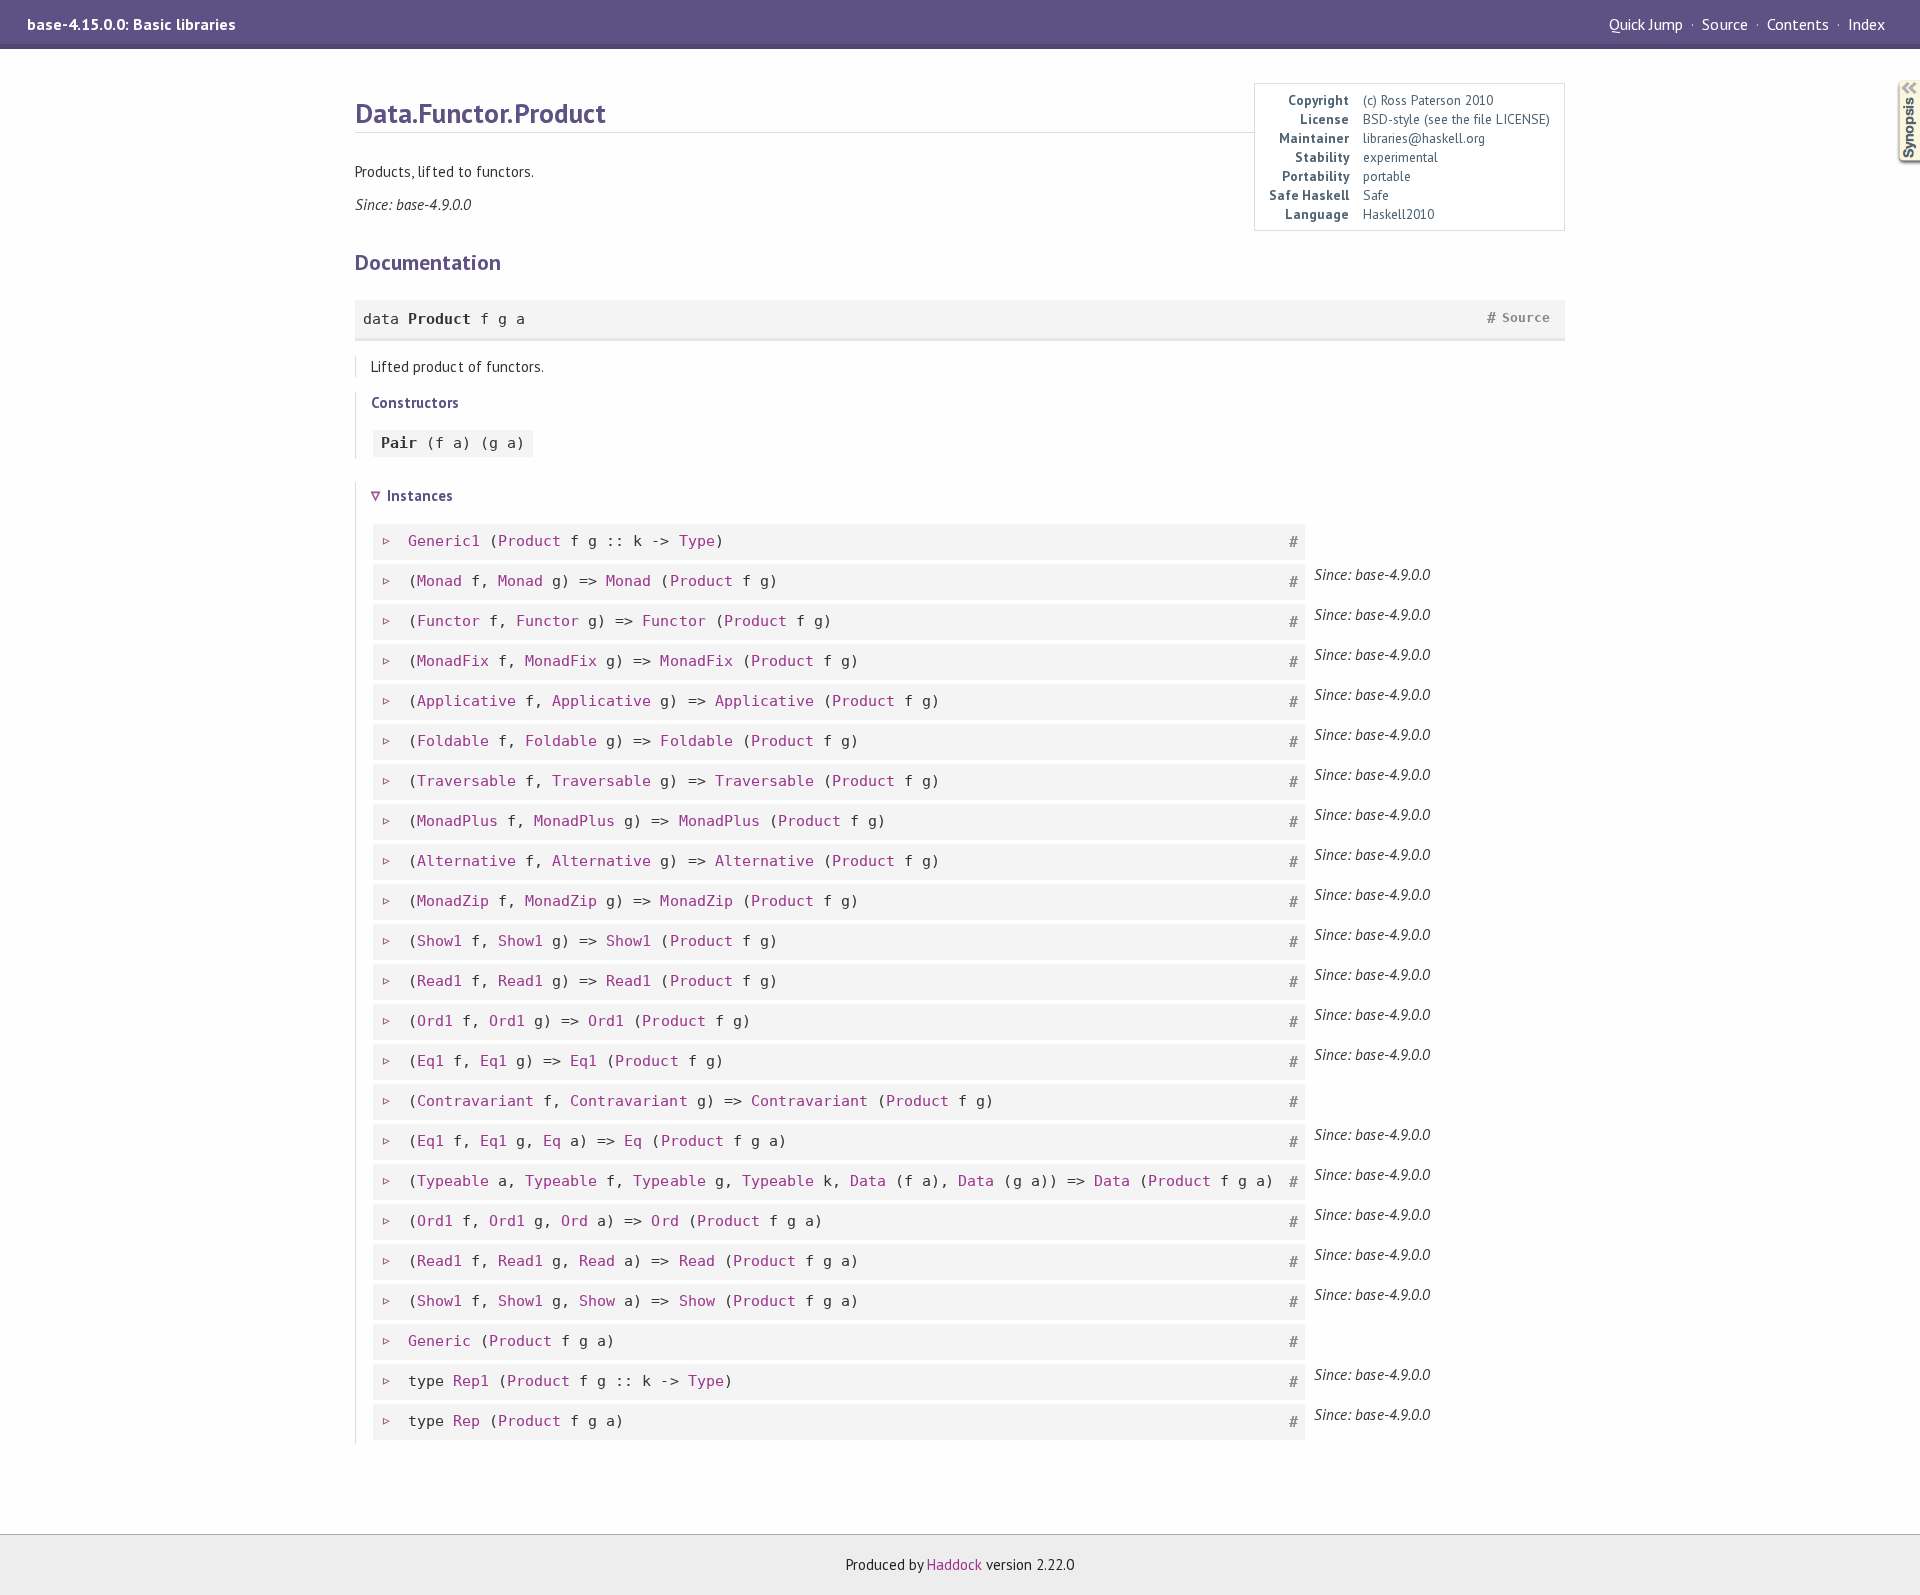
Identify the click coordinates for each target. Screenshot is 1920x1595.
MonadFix (453, 661)
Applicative (466, 701)
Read (597, 1261)
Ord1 (435, 1021)
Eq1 (430, 1061)
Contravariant (475, 1101)
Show (597, 1301)
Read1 (439, 981)
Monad (439, 581)
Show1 (439, 941)
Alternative (466, 861)
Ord (574, 1221)
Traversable (466, 781)
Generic (439, 1341)
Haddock (954, 1564)
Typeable (453, 1181)
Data (868, 1181)
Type (697, 541)
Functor (448, 621)
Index (1866, 24)
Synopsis (1893, 80)
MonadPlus (457, 821)
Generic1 (444, 541)
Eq (552, 1141)
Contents (1798, 24)
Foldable (453, 741)
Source (1724, 24)
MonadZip (453, 901)
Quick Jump (1646, 24)
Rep (466, 1421)
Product (529, 541)
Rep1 (471, 1381)
